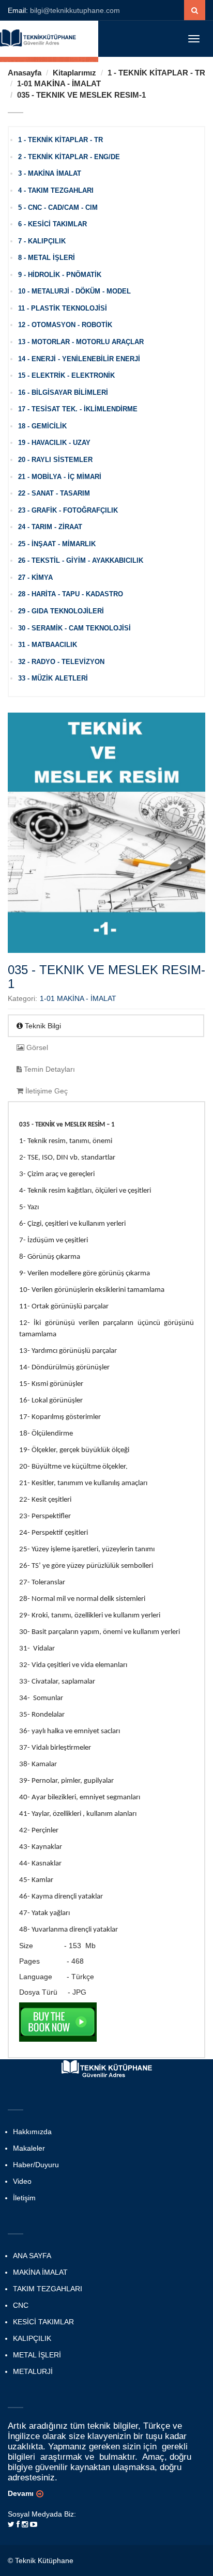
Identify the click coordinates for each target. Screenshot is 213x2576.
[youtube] (34, 2524)
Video (22, 2181)
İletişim (24, 2198)
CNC (21, 2305)
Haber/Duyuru (36, 2165)
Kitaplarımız (74, 73)
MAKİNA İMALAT (40, 2272)
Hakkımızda (32, 2132)
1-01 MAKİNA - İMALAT (59, 83)
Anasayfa (25, 73)
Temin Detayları (48, 1069)
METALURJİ (33, 2371)
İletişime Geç (45, 1091)
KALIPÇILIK (32, 2338)
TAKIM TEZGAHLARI (48, 2289)
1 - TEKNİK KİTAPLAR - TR (156, 73)
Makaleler (29, 2148)
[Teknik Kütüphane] (39, 37)
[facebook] (18, 2524)
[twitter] (11, 2524)
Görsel (36, 1047)
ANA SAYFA (32, 2256)
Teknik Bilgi (42, 1026)
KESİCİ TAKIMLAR (43, 2322)
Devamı (21, 2493)
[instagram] (25, 2524)
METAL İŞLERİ (37, 2355)
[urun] (195, 10)
